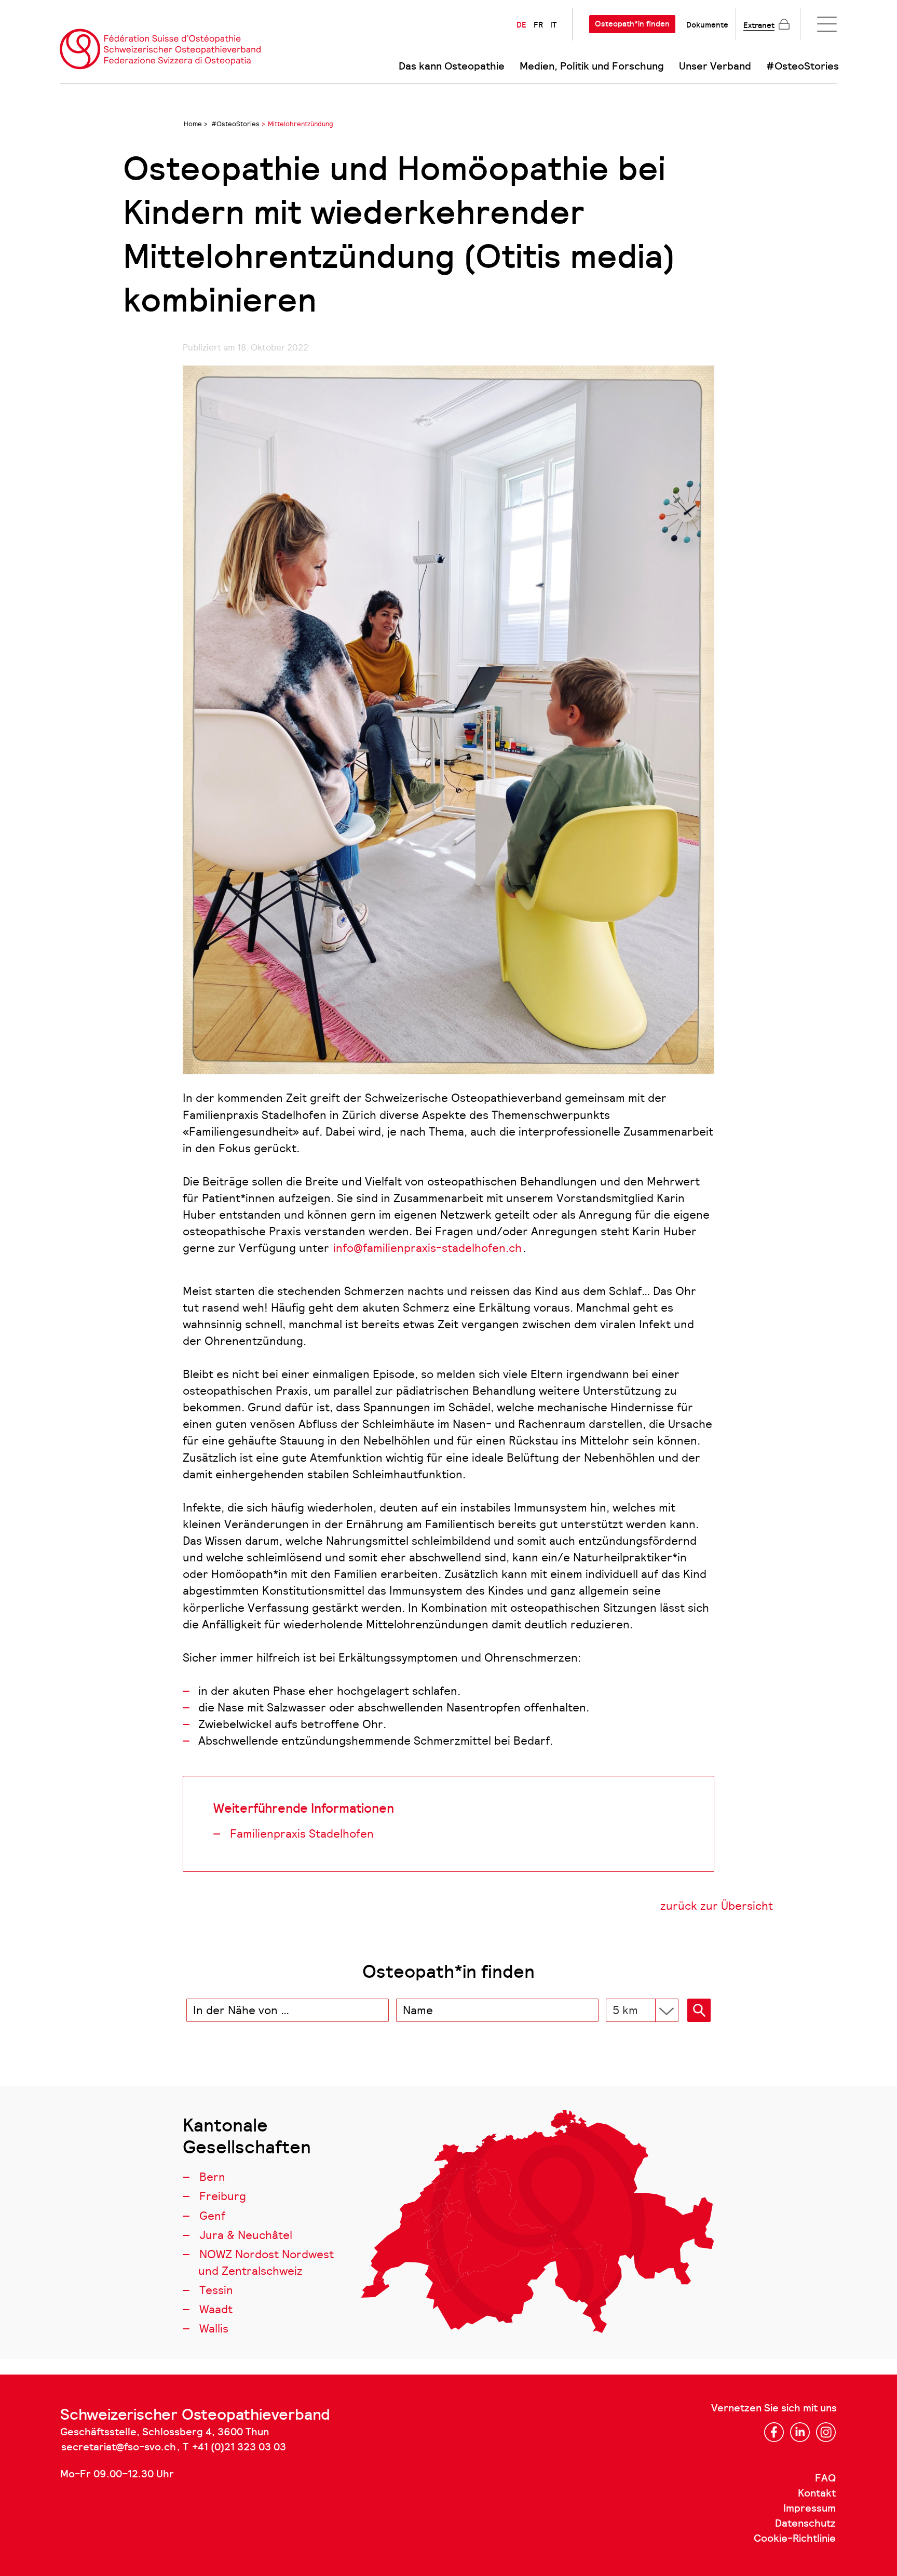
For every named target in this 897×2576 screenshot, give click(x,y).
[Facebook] (774, 2432)
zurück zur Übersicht (717, 1906)
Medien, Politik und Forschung (592, 66)
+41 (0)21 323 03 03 (239, 2447)
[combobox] (288, 2010)
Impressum (810, 2508)
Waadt (216, 2309)
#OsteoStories (803, 66)
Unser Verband (715, 66)
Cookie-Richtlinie (795, 2539)
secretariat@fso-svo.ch (119, 2447)
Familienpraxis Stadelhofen (302, 1834)
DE (521, 25)
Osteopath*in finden (632, 24)
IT (553, 25)
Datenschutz (805, 2524)
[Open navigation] (827, 24)
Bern (212, 2177)
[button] (699, 2010)
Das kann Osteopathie (452, 66)
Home (193, 124)
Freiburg (223, 2196)
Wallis (214, 2329)
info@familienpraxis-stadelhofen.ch (427, 1248)
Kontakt (817, 2493)
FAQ (825, 2478)
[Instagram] (826, 2432)
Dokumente (707, 25)
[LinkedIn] (800, 2432)
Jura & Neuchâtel (246, 2235)
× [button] (379, 2011)
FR (538, 25)
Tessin (216, 2290)
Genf (212, 2216)
